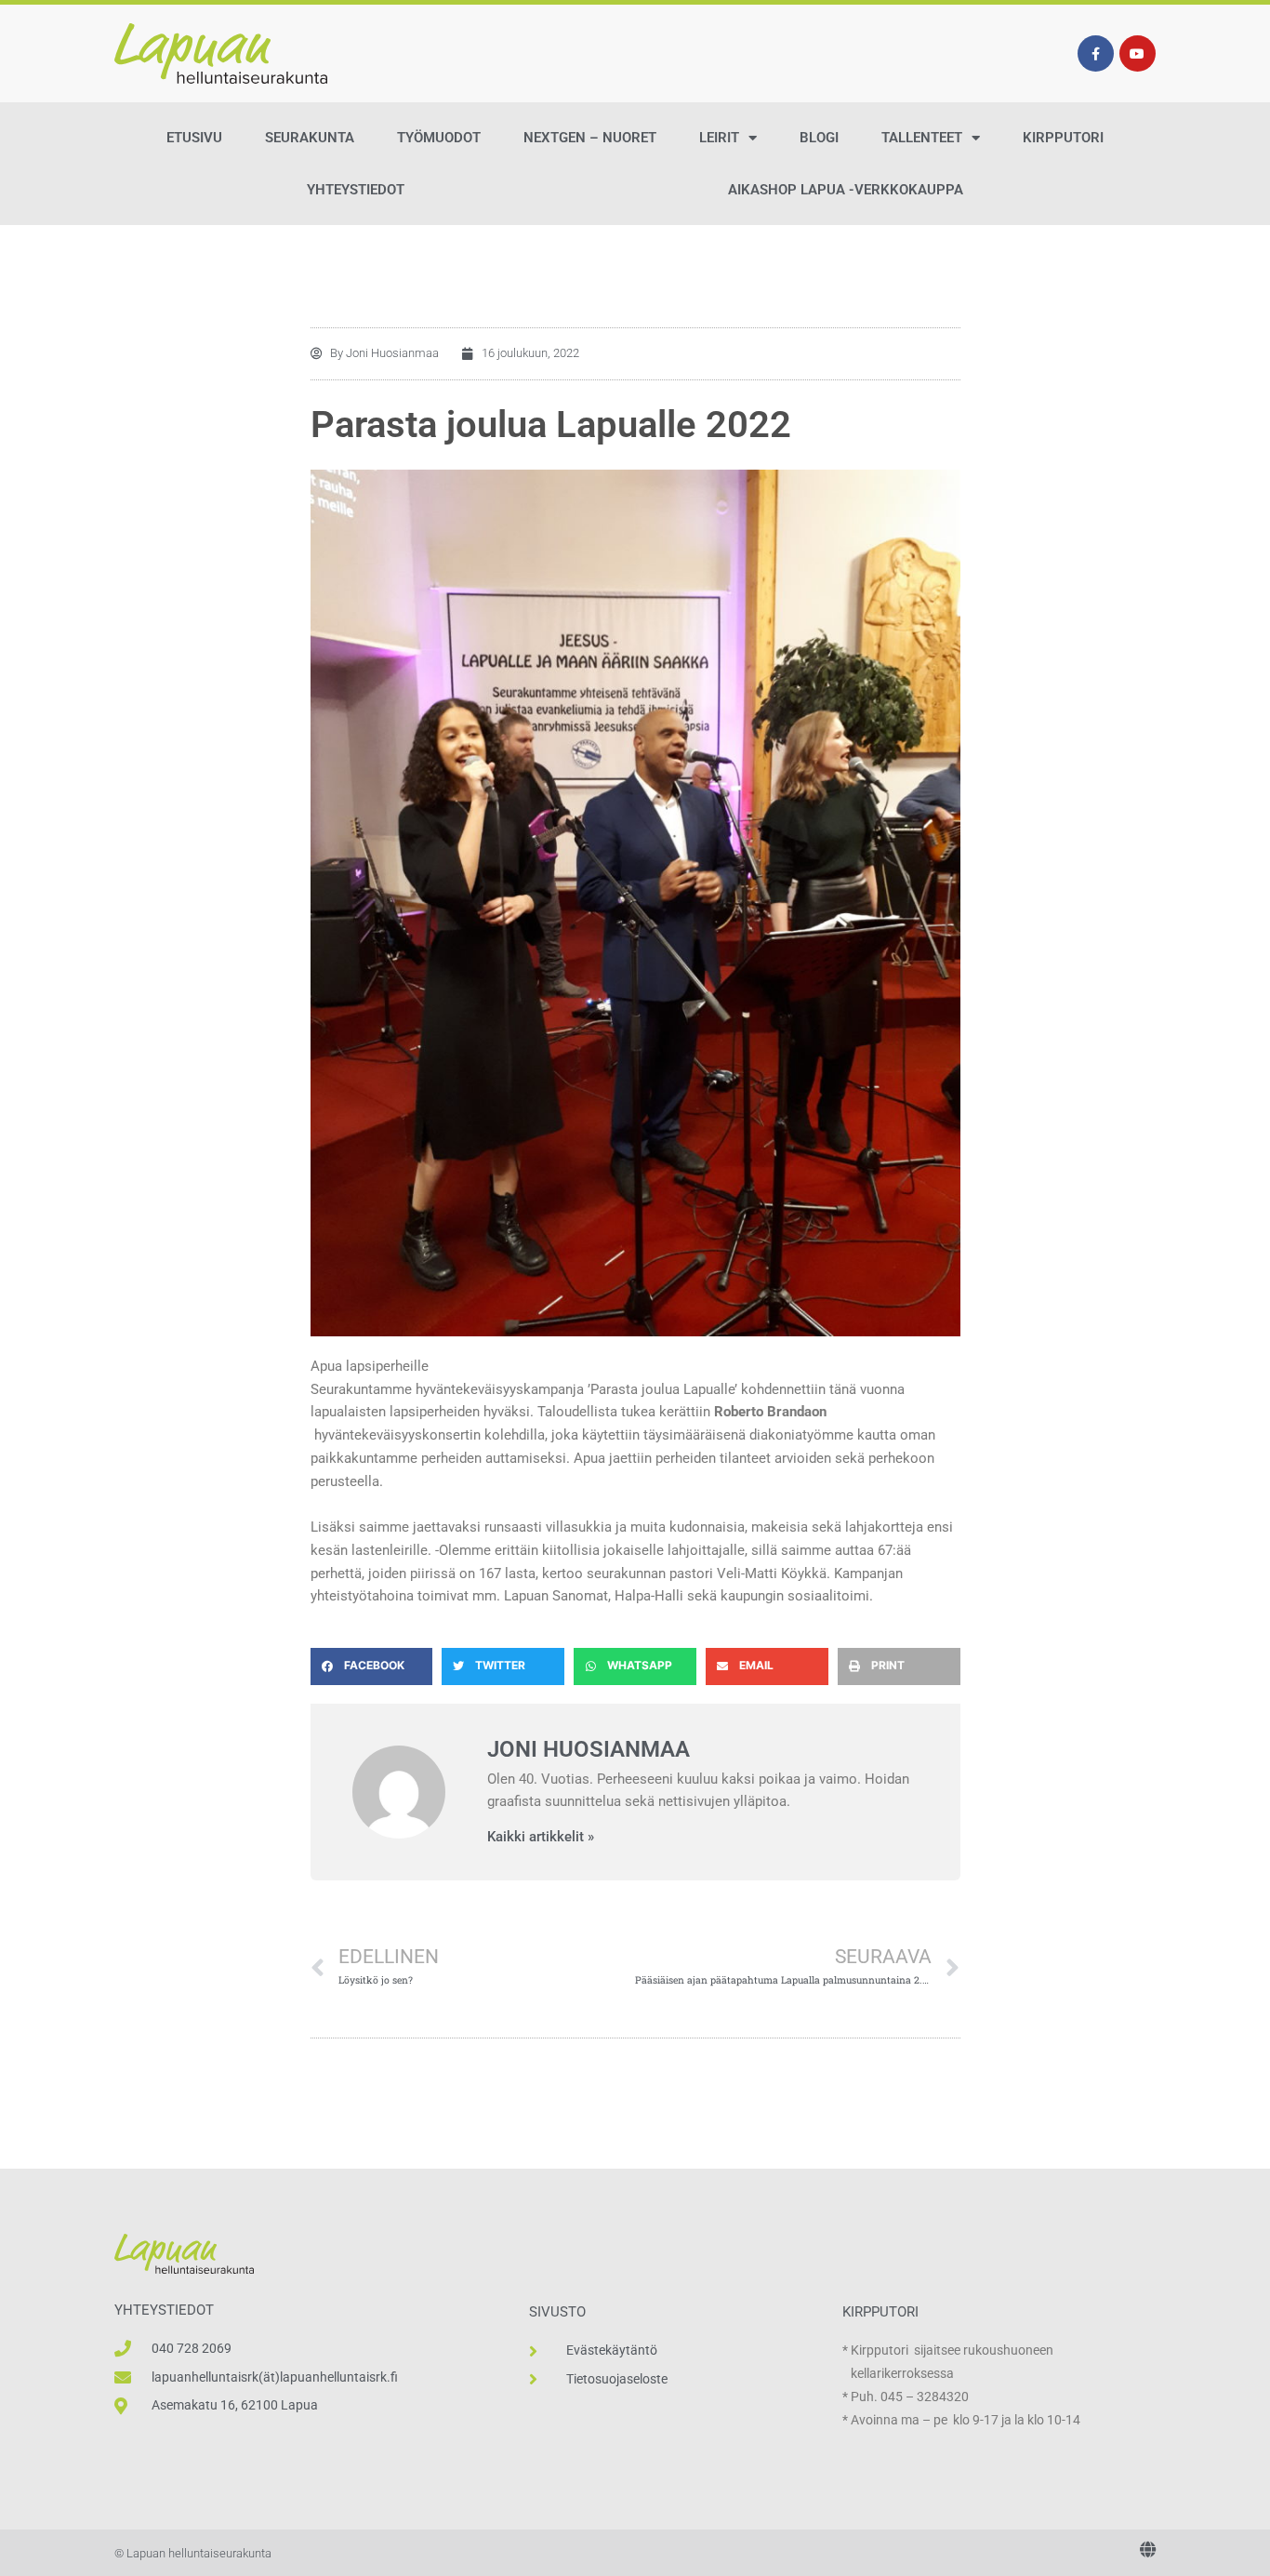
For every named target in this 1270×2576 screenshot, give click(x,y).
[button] (372, 1666)
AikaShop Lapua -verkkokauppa (846, 190)
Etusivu (194, 138)
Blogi (819, 138)
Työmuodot (439, 138)
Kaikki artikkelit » (541, 1837)
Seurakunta (310, 138)
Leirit (719, 138)
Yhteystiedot (356, 190)
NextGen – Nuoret (590, 138)
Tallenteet (922, 138)
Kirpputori (1063, 138)
